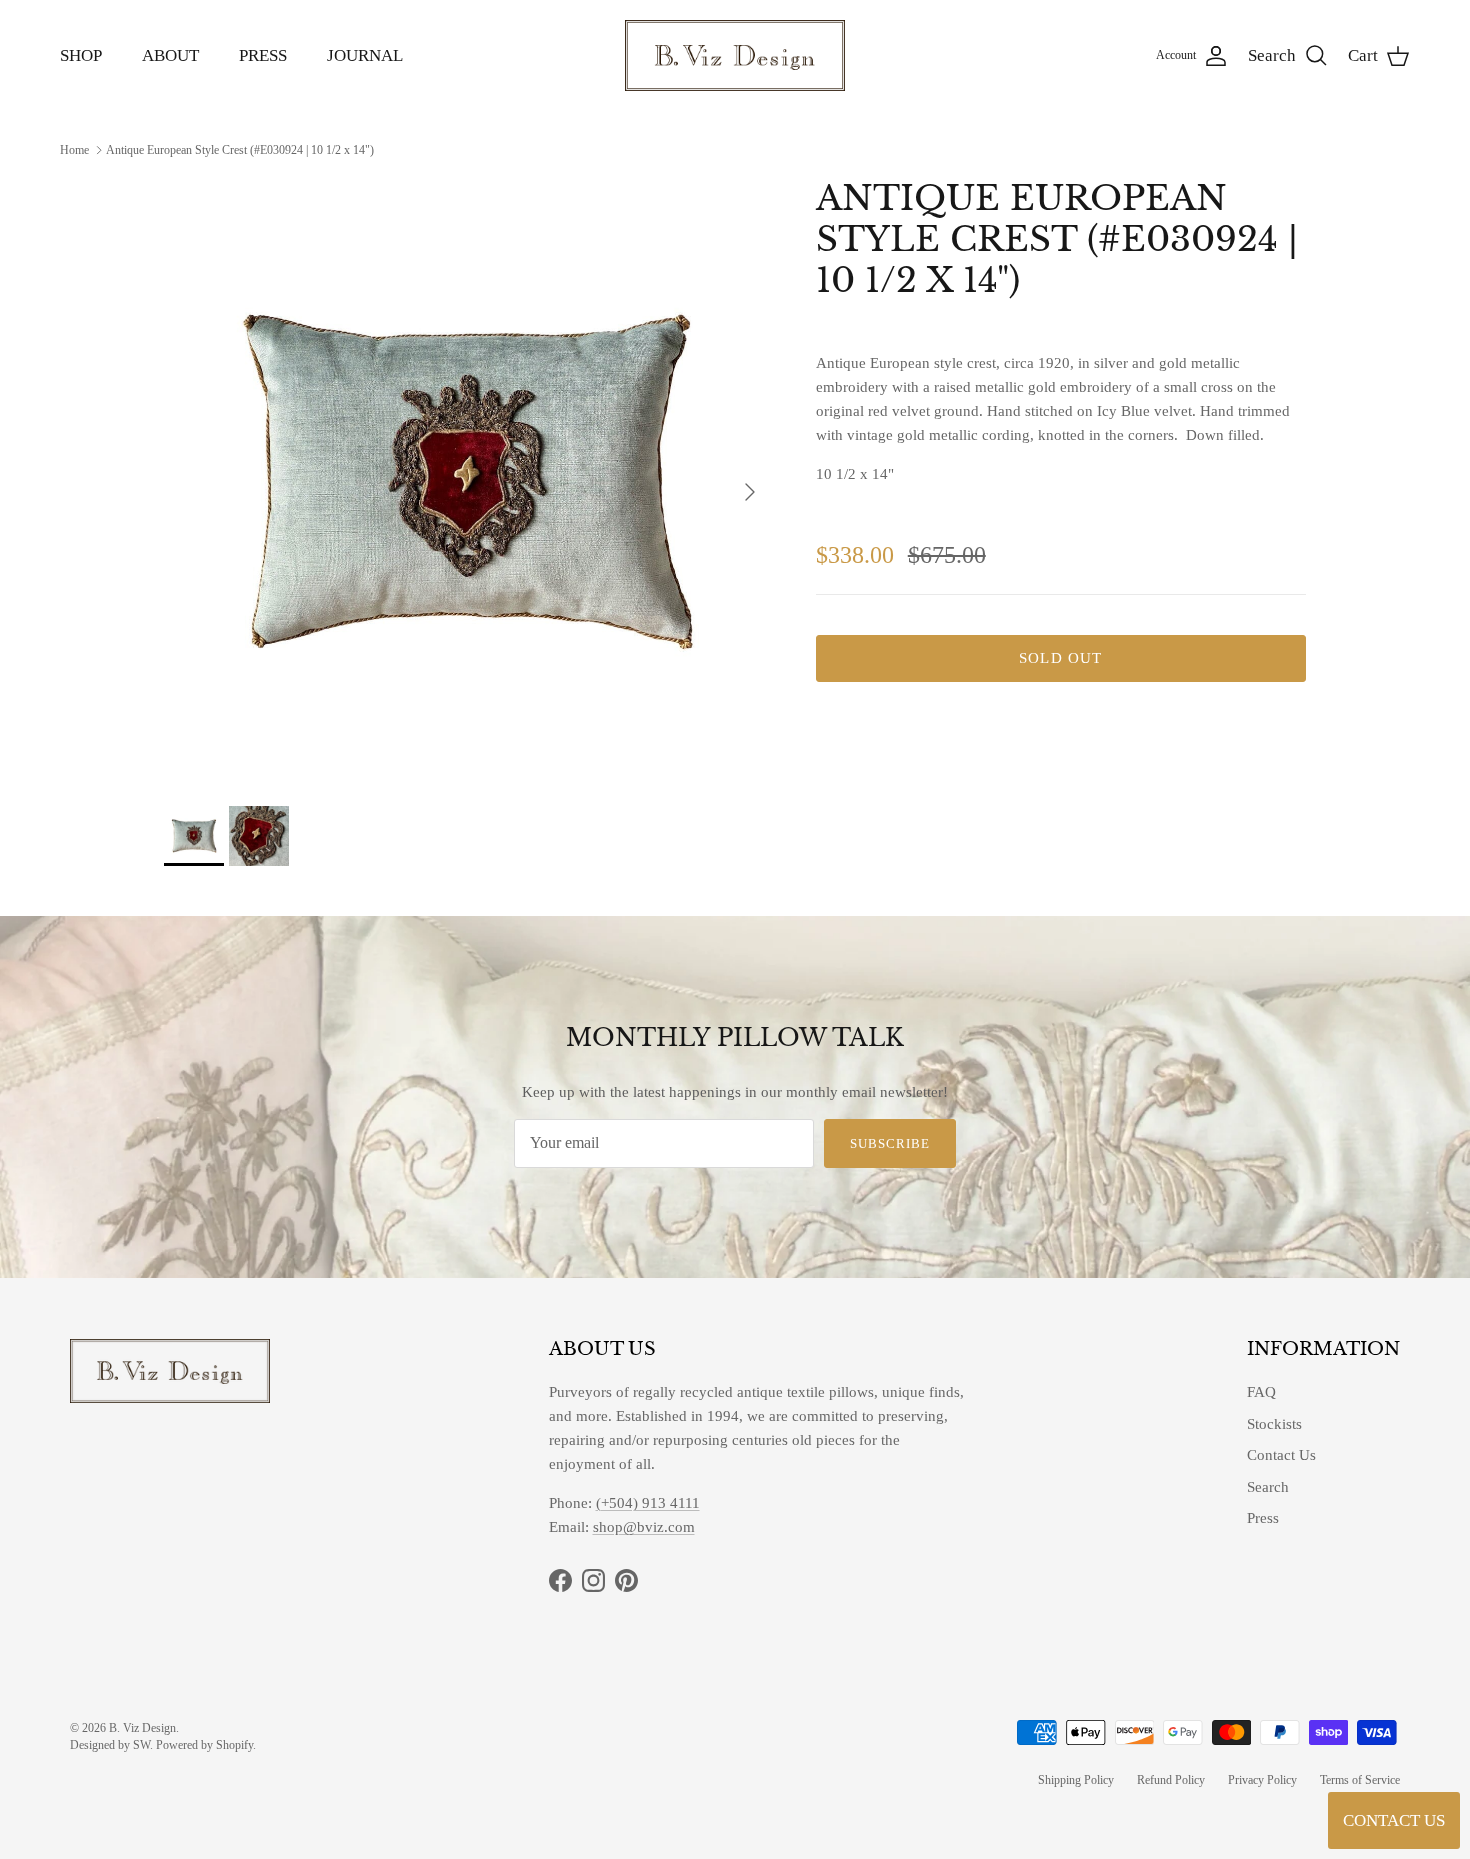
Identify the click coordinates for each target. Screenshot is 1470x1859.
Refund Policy (1171, 1780)
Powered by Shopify (204, 1745)
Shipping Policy (1076, 1780)
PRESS (263, 55)
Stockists (1274, 1424)
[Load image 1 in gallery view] (468, 482)
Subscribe (890, 1143)
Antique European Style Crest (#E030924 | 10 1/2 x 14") (240, 149)
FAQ (1261, 1392)
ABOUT (170, 55)
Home (74, 149)
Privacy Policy (1262, 1780)
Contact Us (1281, 1455)
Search (1268, 1487)
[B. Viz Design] (735, 55)
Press (1263, 1518)
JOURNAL (365, 55)
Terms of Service (1360, 1780)
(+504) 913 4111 (648, 1503)
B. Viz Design (142, 1728)
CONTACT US (1394, 1820)
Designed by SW (110, 1745)
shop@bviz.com (644, 1527)
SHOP (81, 55)
